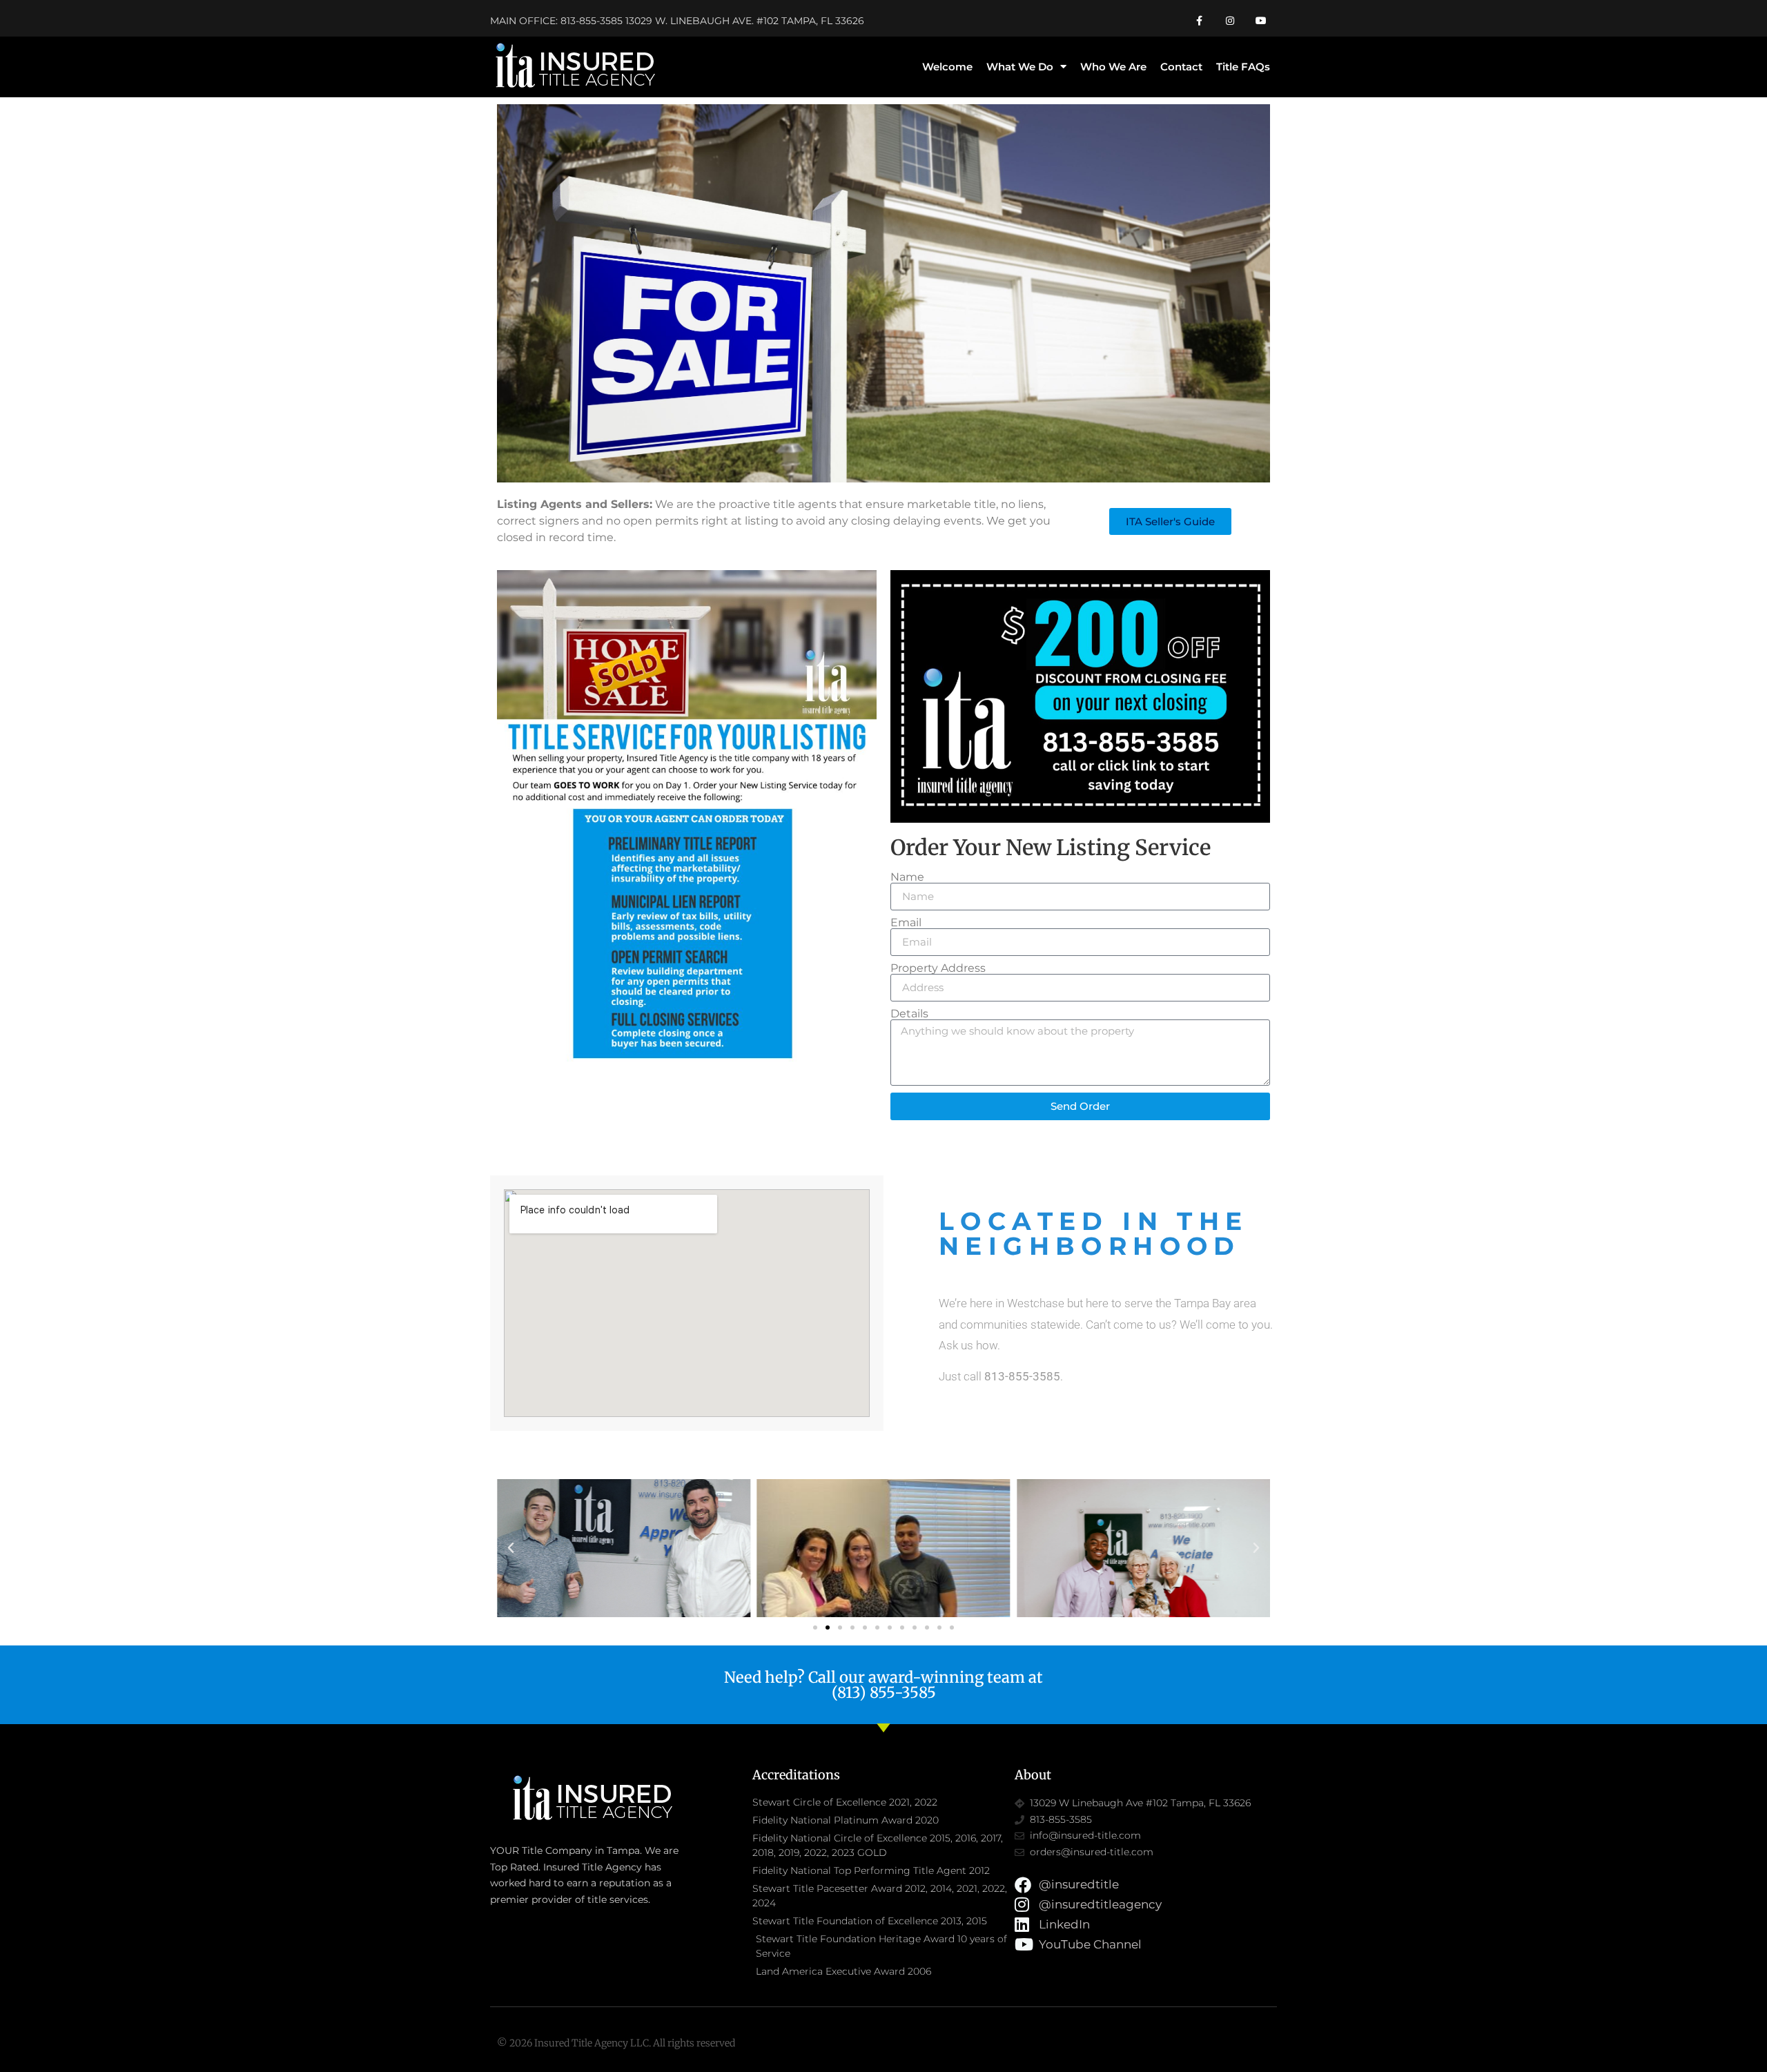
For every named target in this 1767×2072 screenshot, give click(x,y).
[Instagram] (1230, 21)
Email (906, 923)
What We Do (1020, 67)
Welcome (947, 67)
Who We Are (1113, 67)
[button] (511, 1548)
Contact (1181, 67)
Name (907, 877)
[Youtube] (1261, 21)
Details (909, 1014)
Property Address (938, 968)
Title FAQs (1243, 67)
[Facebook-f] (1199, 21)
